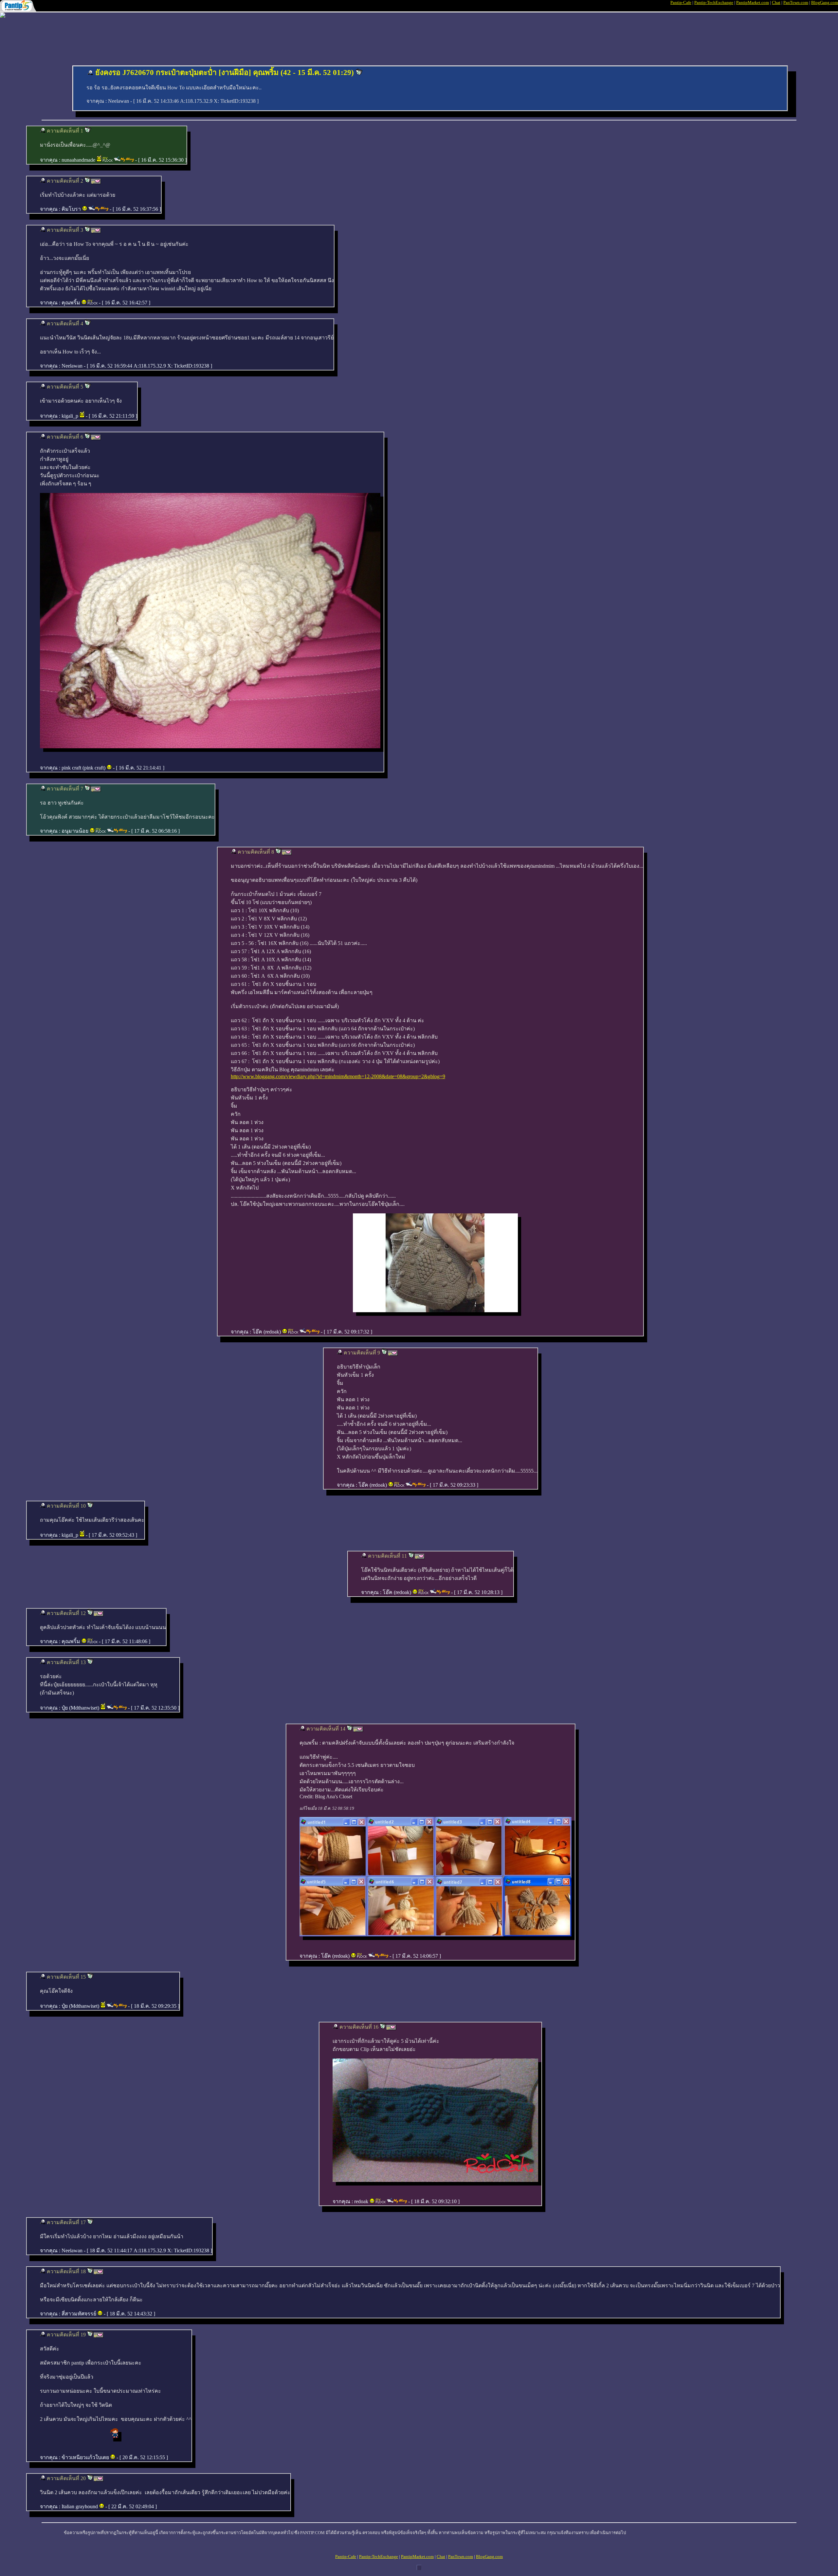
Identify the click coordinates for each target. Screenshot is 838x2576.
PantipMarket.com (753, 2)
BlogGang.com (825, 2)
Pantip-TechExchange (714, 2)
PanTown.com (796, 2)
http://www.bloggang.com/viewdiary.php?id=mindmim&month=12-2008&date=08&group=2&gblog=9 (338, 1076)
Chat (776, 2)
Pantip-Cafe (681, 2)
